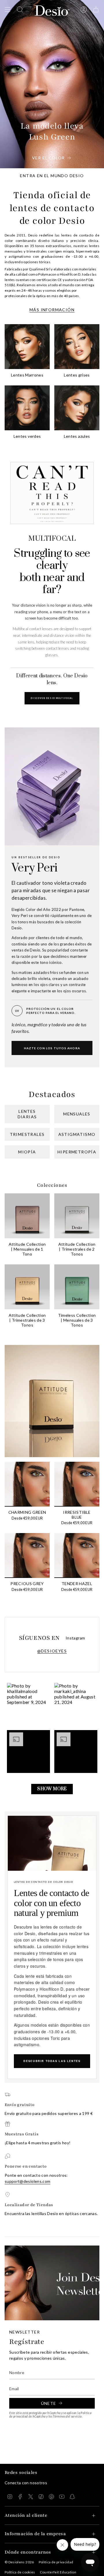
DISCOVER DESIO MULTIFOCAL (52, 698)
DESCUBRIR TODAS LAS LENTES (52, 2061)
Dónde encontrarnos (28, 2552)
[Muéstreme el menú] (8, 9)
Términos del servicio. (68, 2416)
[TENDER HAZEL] (77, 1555)
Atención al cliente (26, 2515)
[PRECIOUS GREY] (27, 1555)
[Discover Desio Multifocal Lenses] (52, 493)
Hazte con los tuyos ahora (52, 1048)
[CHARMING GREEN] (27, 1484)
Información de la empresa (35, 2534)
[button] (28, 1704)
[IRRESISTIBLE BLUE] (77, 1484)
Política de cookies (20, 2572)
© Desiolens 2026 (19, 2562)
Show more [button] (52, 1789)
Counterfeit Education (58, 2572)
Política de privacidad (56, 2562)
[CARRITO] (96, 9)
